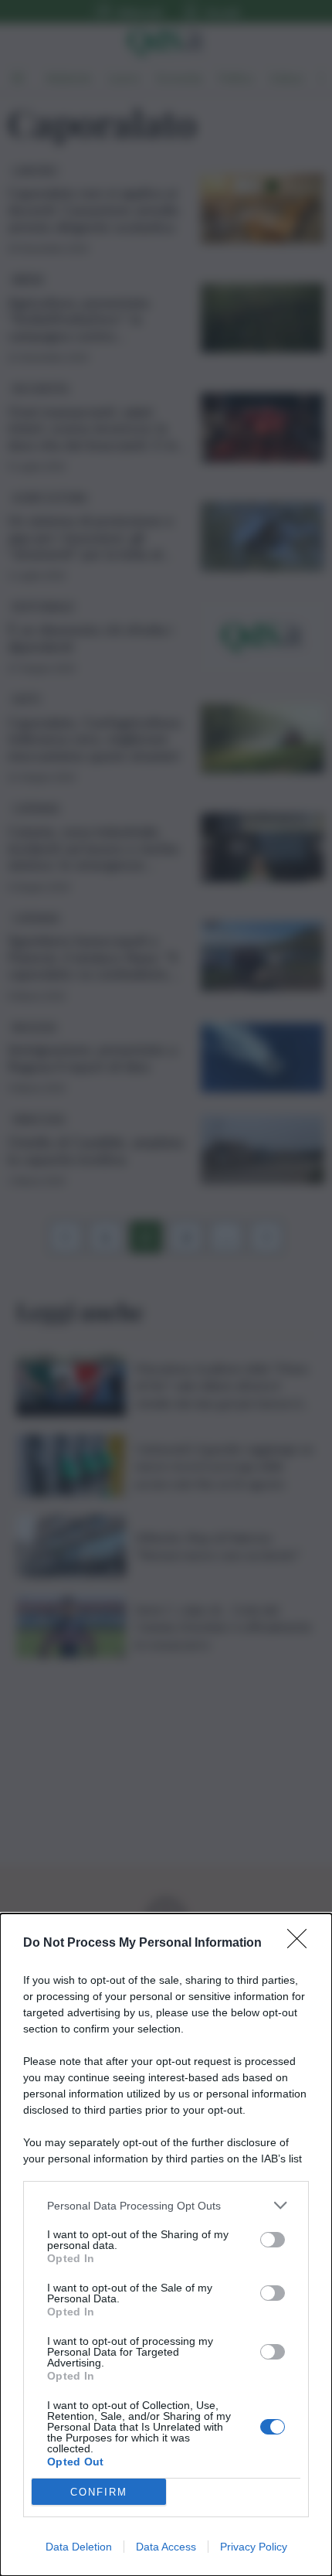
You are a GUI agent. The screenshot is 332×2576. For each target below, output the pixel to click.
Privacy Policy (254, 2547)
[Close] (302, 1944)
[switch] (273, 2240)
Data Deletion (79, 2547)
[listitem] (166, 2205)
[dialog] (166, 2245)
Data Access (166, 2547)
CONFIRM (99, 2492)
